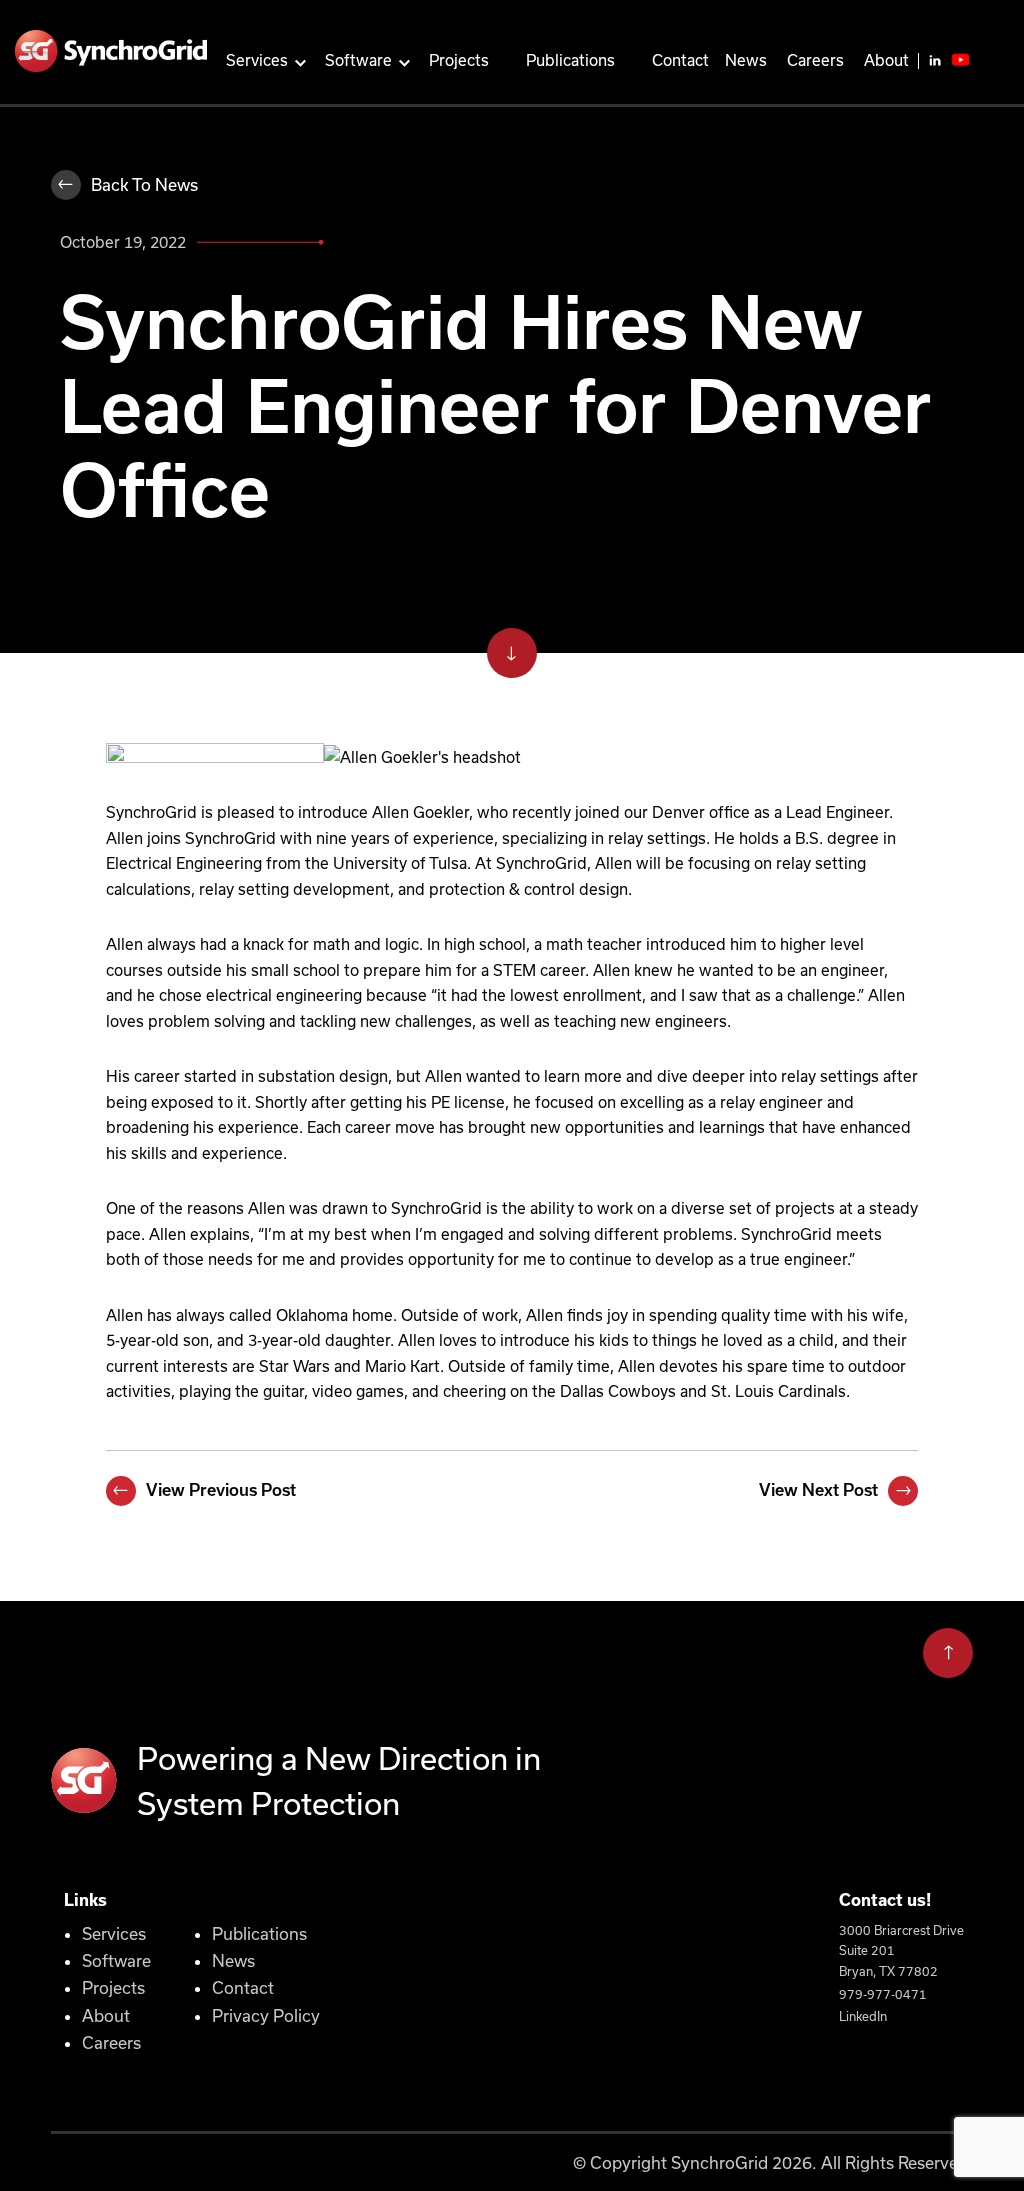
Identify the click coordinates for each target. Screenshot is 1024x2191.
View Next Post (818, 1490)
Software (358, 60)
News (746, 60)
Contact (680, 60)
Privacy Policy (266, 2015)
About (886, 60)
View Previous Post (221, 1490)
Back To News (144, 184)
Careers (815, 60)
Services (257, 60)
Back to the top (948, 1651)
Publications (570, 60)
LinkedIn (863, 2016)
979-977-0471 (883, 1994)
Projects (459, 60)
